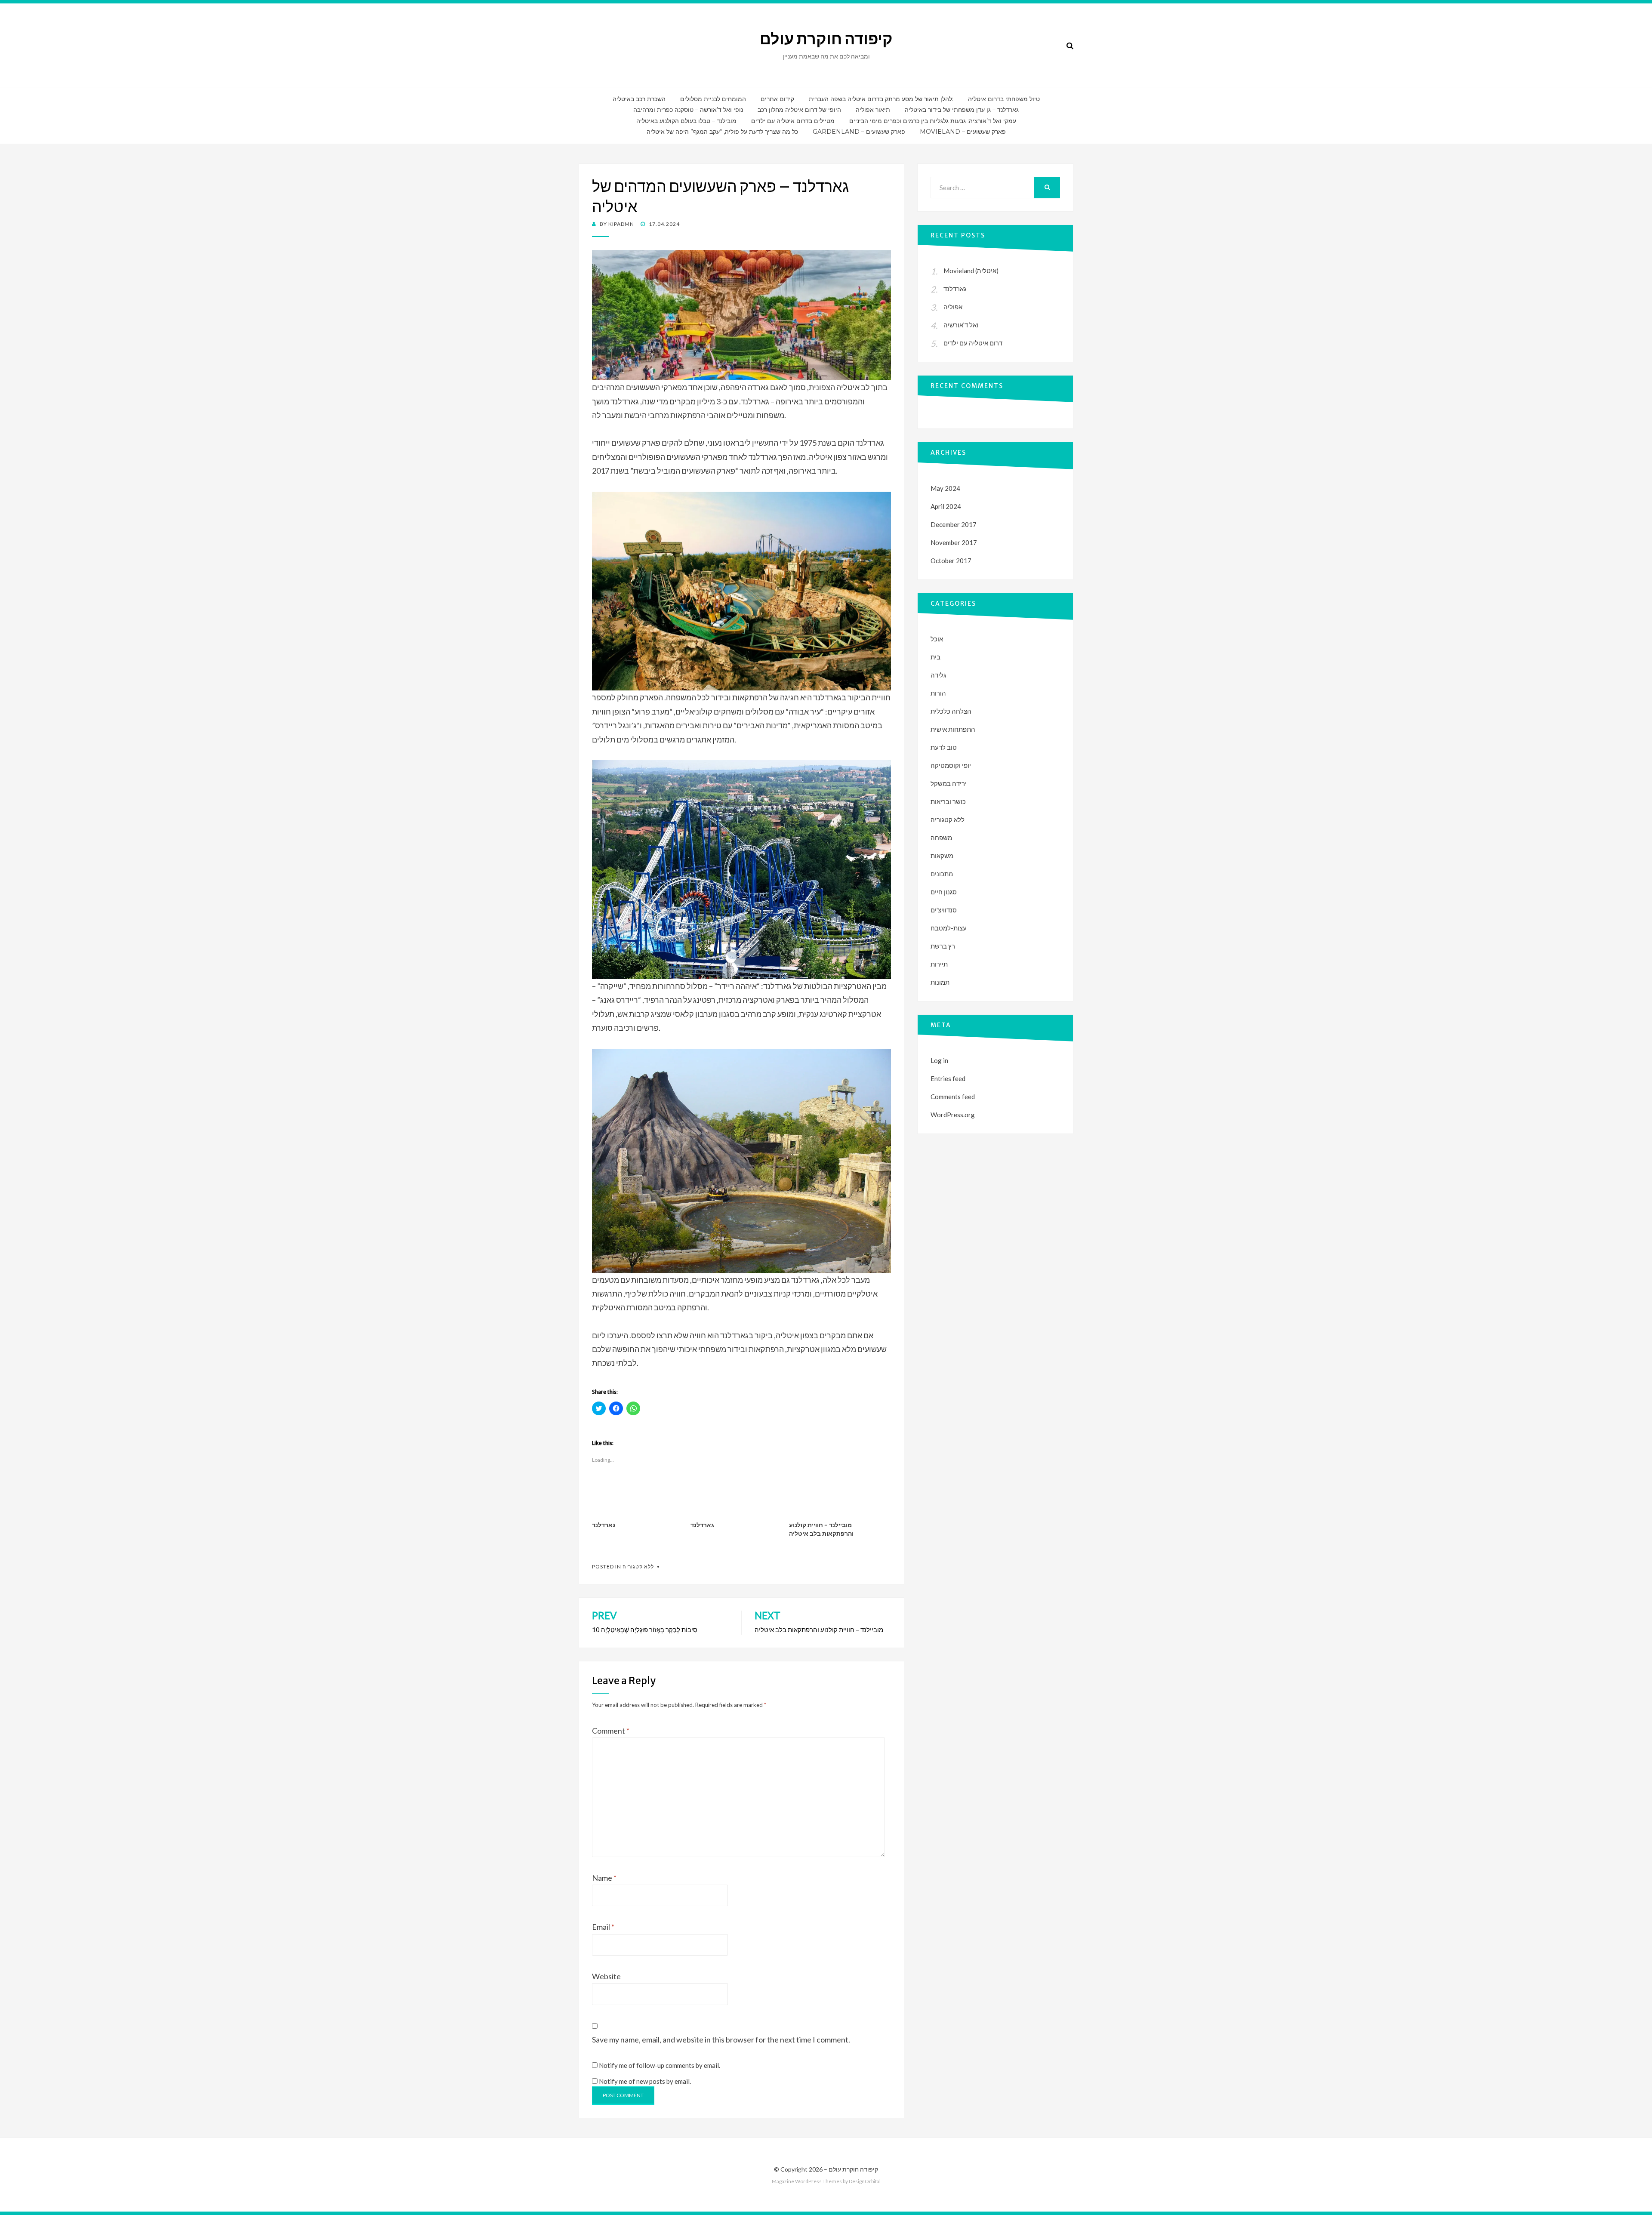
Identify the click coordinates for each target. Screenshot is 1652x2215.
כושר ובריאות (948, 801)
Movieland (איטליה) (971, 271)
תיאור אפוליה (873, 110)
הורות (938, 693)
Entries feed (948, 1078)
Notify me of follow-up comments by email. (660, 2065)
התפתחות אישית (953, 729)
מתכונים (942, 874)
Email (603, 1927)
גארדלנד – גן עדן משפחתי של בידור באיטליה (962, 110)
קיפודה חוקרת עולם (826, 39)
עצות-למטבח (949, 928)
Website (606, 1976)
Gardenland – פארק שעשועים (859, 132)
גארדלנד (604, 1525)
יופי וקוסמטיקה (951, 765)
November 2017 (954, 542)
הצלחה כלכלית (951, 711)
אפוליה (953, 307)
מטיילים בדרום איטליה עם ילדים (793, 121)
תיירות (939, 964)
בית (935, 657)
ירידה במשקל (949, 783)
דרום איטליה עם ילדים (973, 343)
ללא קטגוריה (638, 1567)
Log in (939, 1060)
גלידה (938, 675)
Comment (611, 1731)
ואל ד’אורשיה (961, 325)
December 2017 (954, 524)
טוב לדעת (944, 747)
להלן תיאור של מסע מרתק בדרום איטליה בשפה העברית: (881, 99)
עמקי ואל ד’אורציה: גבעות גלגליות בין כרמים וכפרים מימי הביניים (933, 121)
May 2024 (945, 488)
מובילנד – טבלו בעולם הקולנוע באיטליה (686, 121)
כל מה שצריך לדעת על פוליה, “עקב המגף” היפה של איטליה (722, 132)
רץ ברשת (943, 946)
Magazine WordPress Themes (807, 2181)
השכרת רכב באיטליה (639, 99)
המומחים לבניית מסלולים (713, 99)
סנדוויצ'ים (944, 910)
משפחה (941, 838)
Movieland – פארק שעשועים (963, 132)
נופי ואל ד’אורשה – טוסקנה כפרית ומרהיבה (688, 110)
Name (604, 1878)
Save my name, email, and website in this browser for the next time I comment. (721, 2039)
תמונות (940, 982)
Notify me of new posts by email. (645, 2081)
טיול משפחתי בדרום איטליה (1004, 99)
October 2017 (951, 561)
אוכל (937, 639)
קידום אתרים (777, 99)
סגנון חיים (944, 892)
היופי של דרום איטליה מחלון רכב (799, 110)
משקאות (942, 856)
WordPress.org (953, 1115)
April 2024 (946, 506)
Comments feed (953, 1097)
